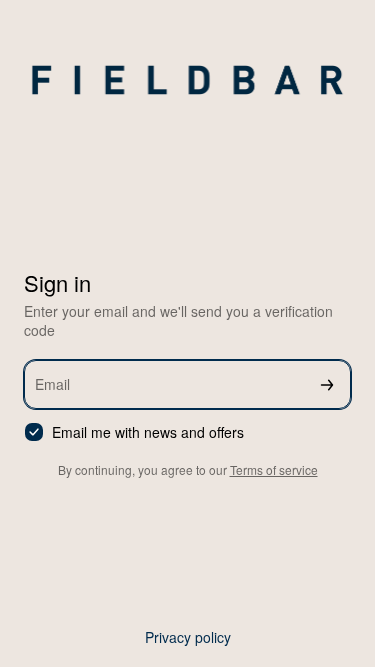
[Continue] (327, 384)
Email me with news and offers (148, 432)
